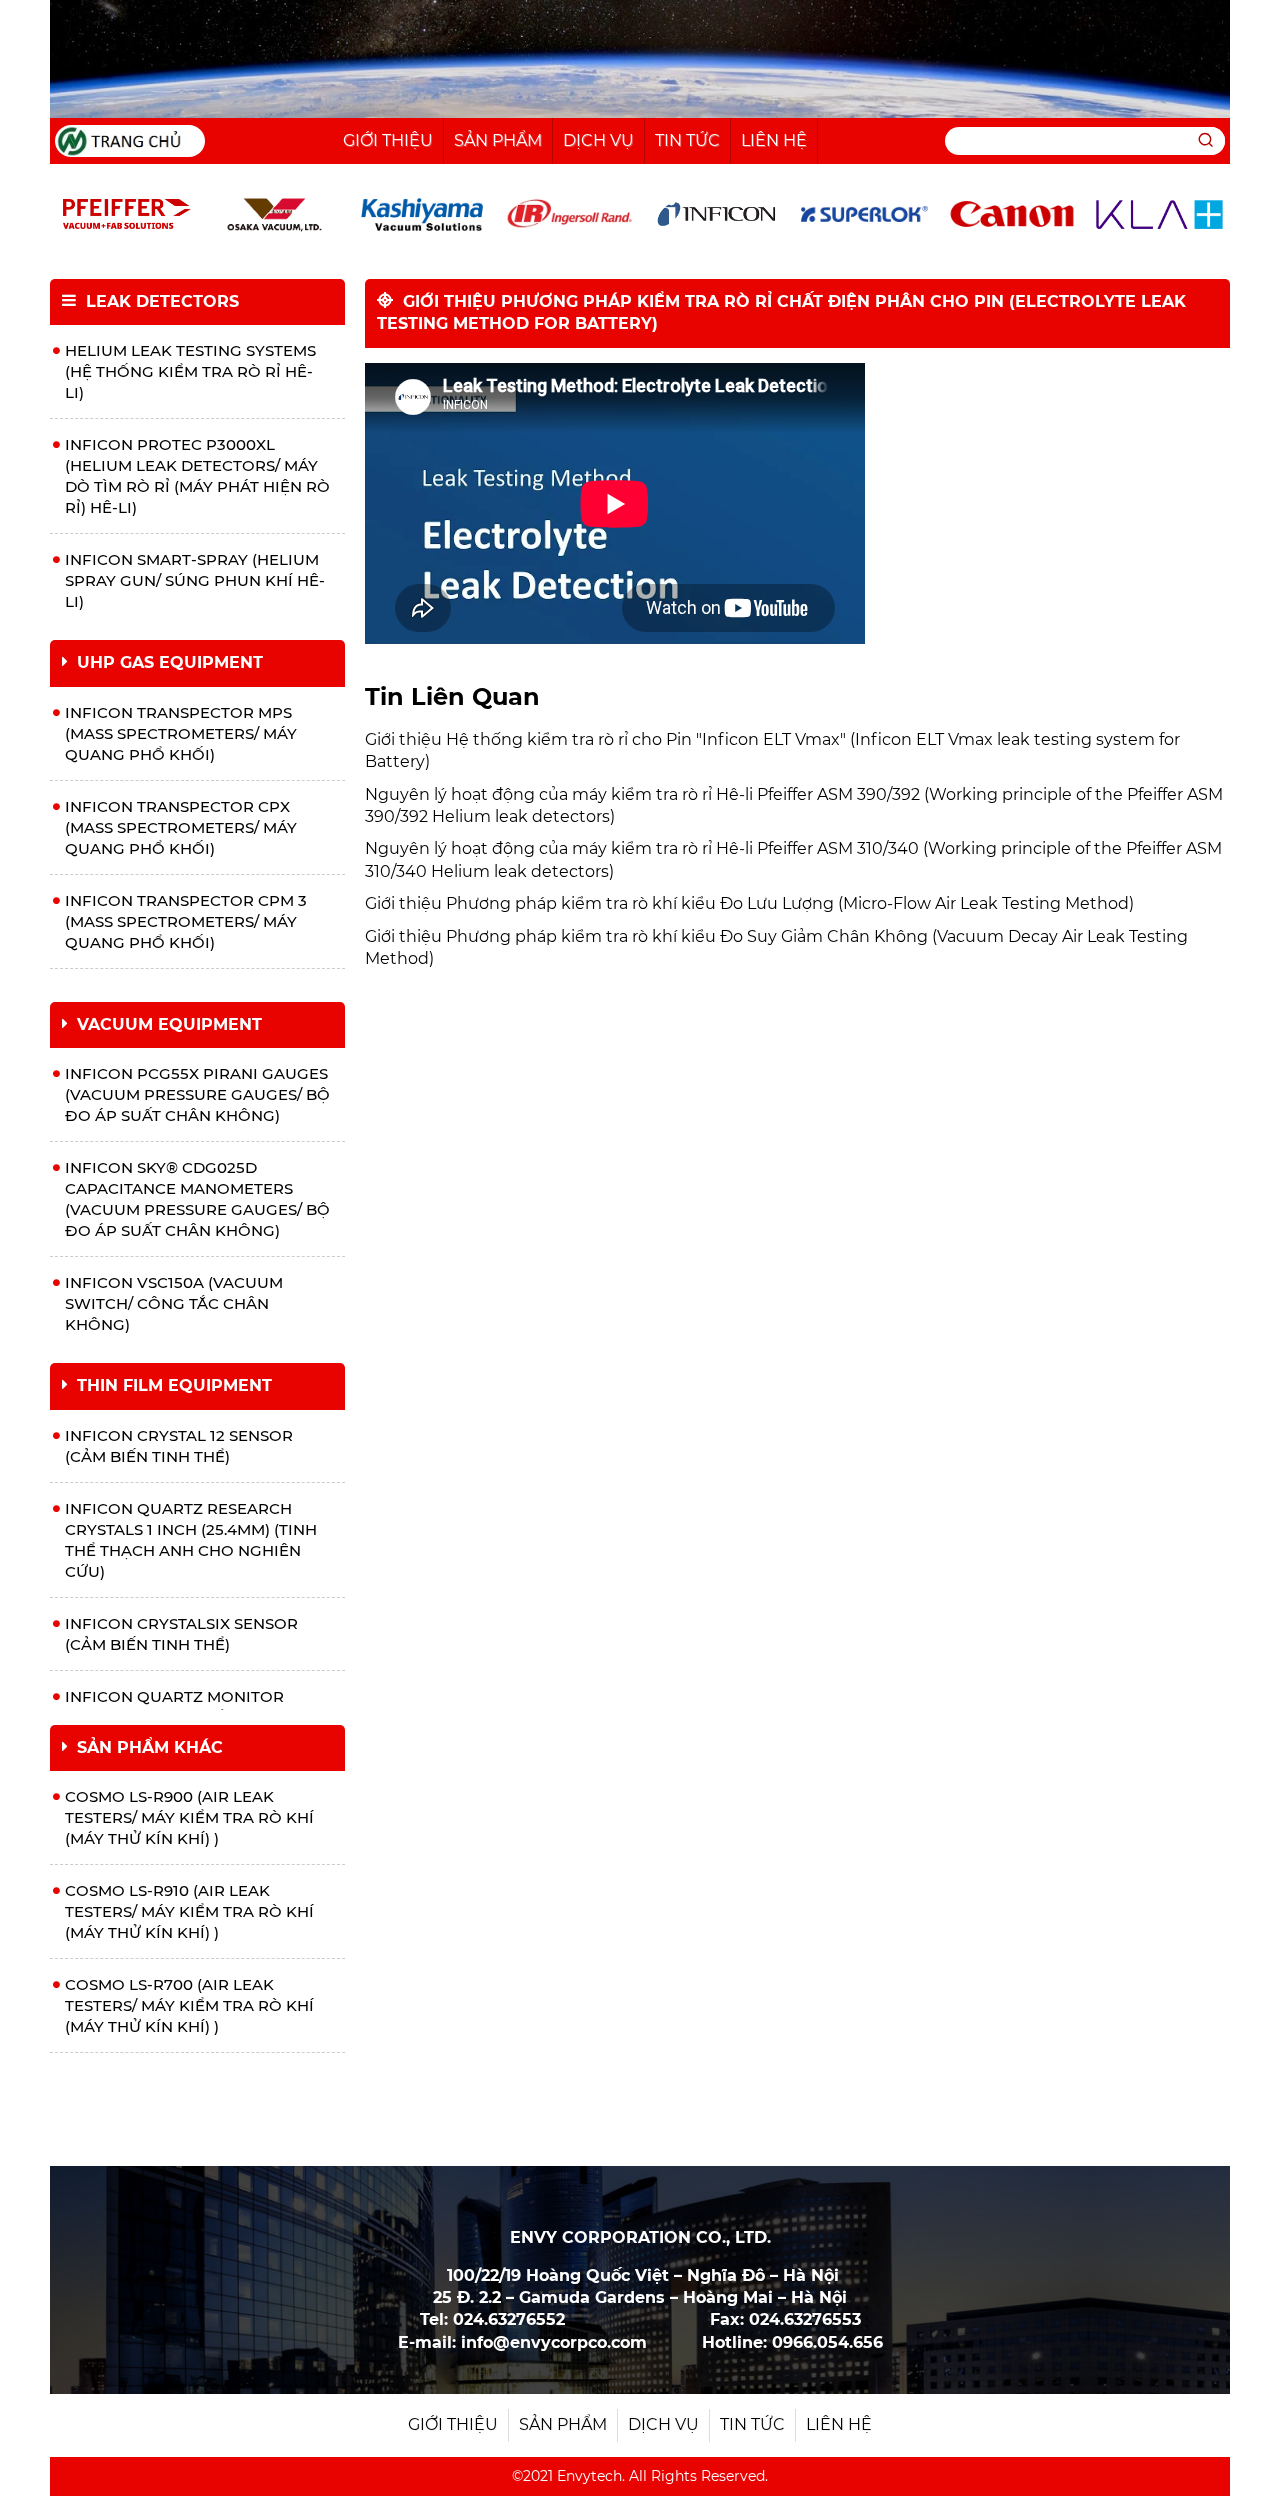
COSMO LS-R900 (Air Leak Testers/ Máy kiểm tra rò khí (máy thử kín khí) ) (189, 1817)
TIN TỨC (687, 140)
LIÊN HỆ (774, 140)
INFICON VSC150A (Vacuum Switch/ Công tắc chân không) (174, 1303)
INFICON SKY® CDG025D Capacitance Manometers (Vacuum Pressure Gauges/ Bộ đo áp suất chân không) (197, 1199)
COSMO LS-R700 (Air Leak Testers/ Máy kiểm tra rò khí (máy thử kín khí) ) (189, 2005)
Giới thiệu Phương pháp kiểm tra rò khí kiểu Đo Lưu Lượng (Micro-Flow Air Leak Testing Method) (749, 903)
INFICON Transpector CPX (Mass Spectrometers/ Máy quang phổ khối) (181, 827)
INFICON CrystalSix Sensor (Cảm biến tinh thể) (181, 1634)
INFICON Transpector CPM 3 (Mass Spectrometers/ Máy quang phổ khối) (186, 921)
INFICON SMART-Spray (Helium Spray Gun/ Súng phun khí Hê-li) (195, 580)
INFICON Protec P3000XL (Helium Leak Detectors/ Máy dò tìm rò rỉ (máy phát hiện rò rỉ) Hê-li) (197, 476)
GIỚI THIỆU (388, 140)
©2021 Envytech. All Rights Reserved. (640, 2476)
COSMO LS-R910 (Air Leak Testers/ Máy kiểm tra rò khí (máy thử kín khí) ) (189, 1911)
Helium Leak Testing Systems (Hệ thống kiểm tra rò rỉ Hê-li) (190, 371)
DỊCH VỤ (598, 140)
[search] (1205, 141)
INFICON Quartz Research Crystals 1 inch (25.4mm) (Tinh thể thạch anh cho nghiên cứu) (191, 1540)
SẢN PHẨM (498, 140)
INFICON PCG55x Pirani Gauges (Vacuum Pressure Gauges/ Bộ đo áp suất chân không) (197, 1094)
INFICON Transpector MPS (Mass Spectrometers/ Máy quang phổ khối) (181, 733)
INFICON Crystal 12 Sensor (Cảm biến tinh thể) (179, 1446)
